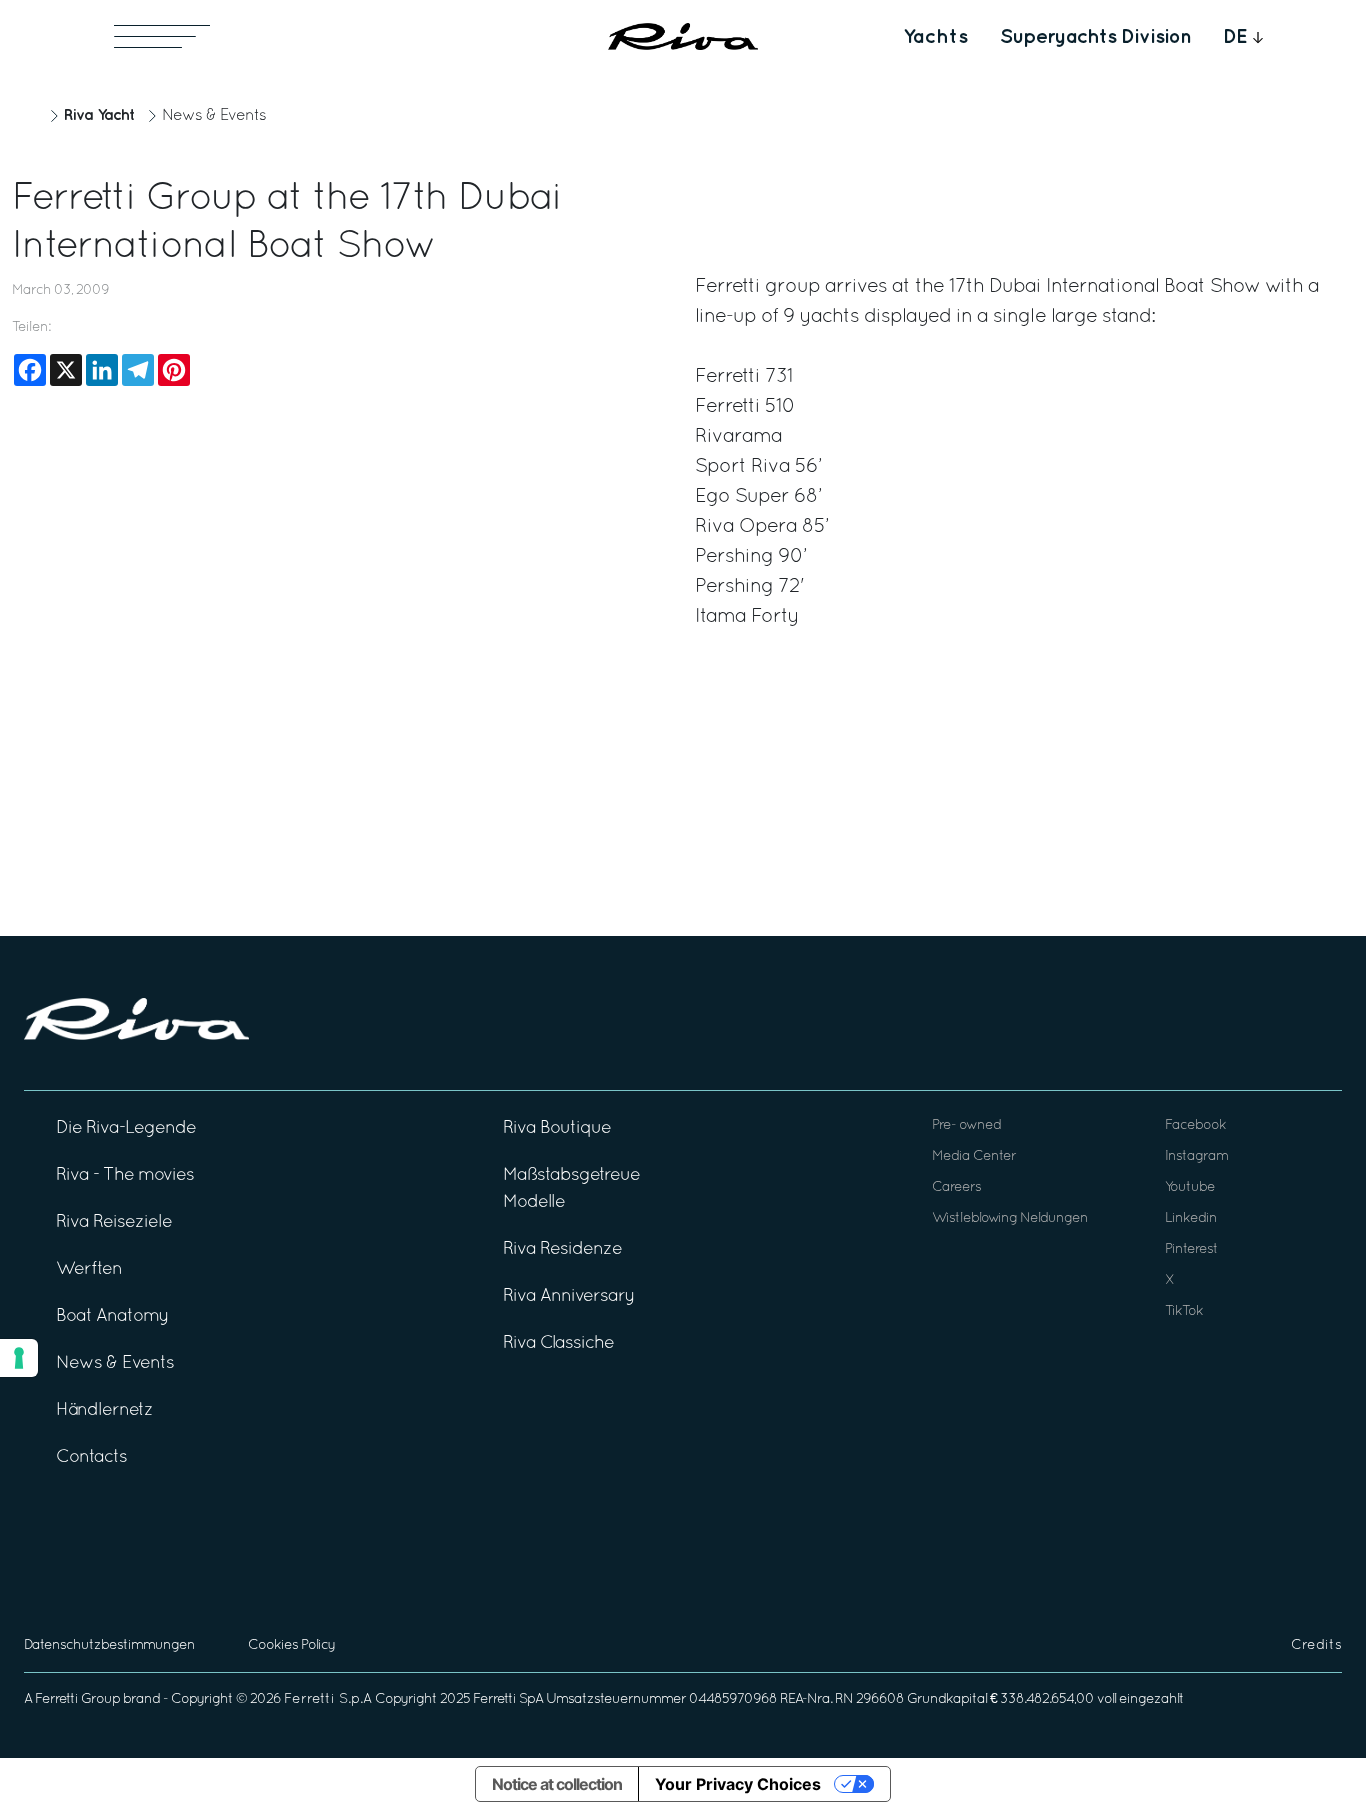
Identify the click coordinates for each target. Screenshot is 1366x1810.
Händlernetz (104, 1410)
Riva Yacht (99, 115)
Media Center (974, 1156)
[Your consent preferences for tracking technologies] (19, 1358)
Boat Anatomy (112, 1316)
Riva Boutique (557, 1128)
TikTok (1184, 1311)
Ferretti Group (77, 1699)
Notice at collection (557, 1784)
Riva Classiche (558, 1343)
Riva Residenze (562, 1249)
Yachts (935, 37)
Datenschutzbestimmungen (109, 1645)
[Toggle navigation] (162, 36)
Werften (89, 1269)
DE (1235, 37)
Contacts (91, 1457)
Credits (1316, 1645)
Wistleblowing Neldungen (1010, 1218)
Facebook (1195, 1125)
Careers (956, 1187)
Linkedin (1191, 1218)
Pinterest (1191, 1249)
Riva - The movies (125, 1175)
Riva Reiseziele (114, 1222)
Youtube (1190, 1187)
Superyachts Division (1095, 37)
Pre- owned (966, 1125)
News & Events (214, 116)
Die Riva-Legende (126, 1128)
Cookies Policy (291, 1645)
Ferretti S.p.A (328, 1699)
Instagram (1196, 1156)
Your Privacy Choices (738, 1784)
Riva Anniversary (569, 1296)
